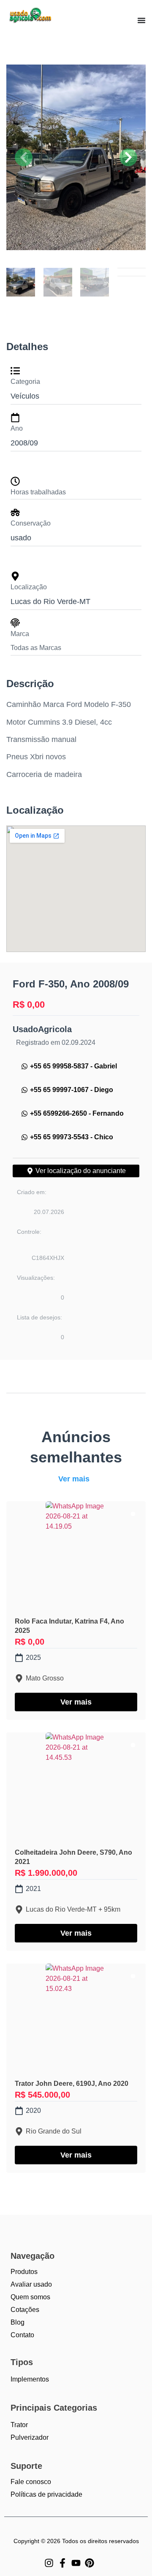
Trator (19, 2425)
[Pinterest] (90, 2563)
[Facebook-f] (62, 2563)
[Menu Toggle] (141, 20)
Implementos (30, 2379)
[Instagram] (49, 2563)
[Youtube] (76, 2563)
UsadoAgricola (42, 1029)
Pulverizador (30, 2437)
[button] (24, 157)
